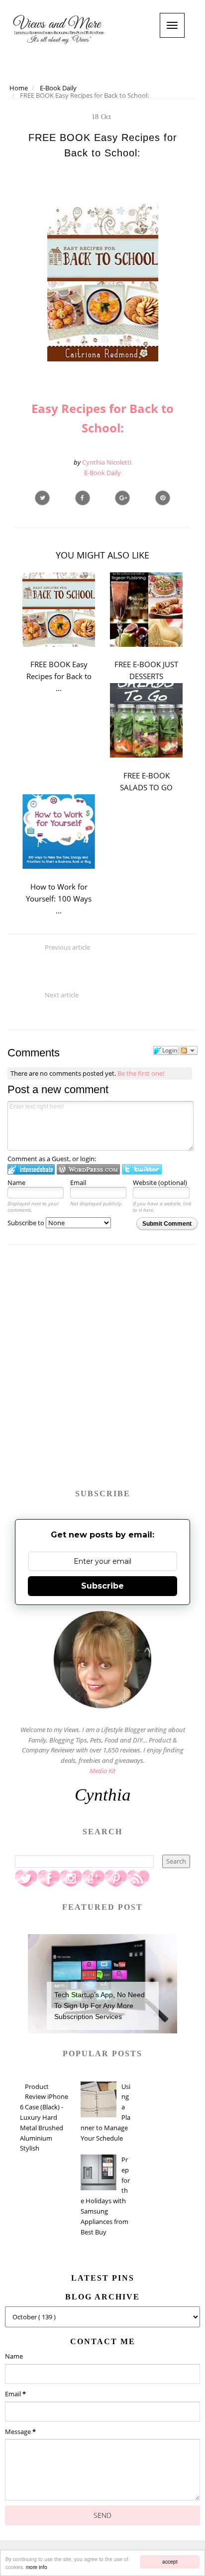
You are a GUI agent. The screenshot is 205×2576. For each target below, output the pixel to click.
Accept (170, 2561)
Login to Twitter (142, 1169)
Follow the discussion (189, 1050)
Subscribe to (27, 1223)
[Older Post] (103, 1024)
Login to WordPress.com (88, 1169)
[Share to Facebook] (83, 498)
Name (16, 1183)
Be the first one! (141, 1073)
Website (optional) (160, 1183)
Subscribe (102, 1586)
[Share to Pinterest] (163, 498)
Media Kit (102, 1771)
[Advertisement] (102, 1371)
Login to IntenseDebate (31, 1169)
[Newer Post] (103, 976)
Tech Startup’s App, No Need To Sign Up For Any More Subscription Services (100, 2006)
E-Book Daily (102, 473)
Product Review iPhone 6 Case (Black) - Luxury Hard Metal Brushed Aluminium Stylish (44, 2118)
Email (78, 1183)
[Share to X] (42, 498)
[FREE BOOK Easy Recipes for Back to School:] (122, 498)
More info (37, 2567)
